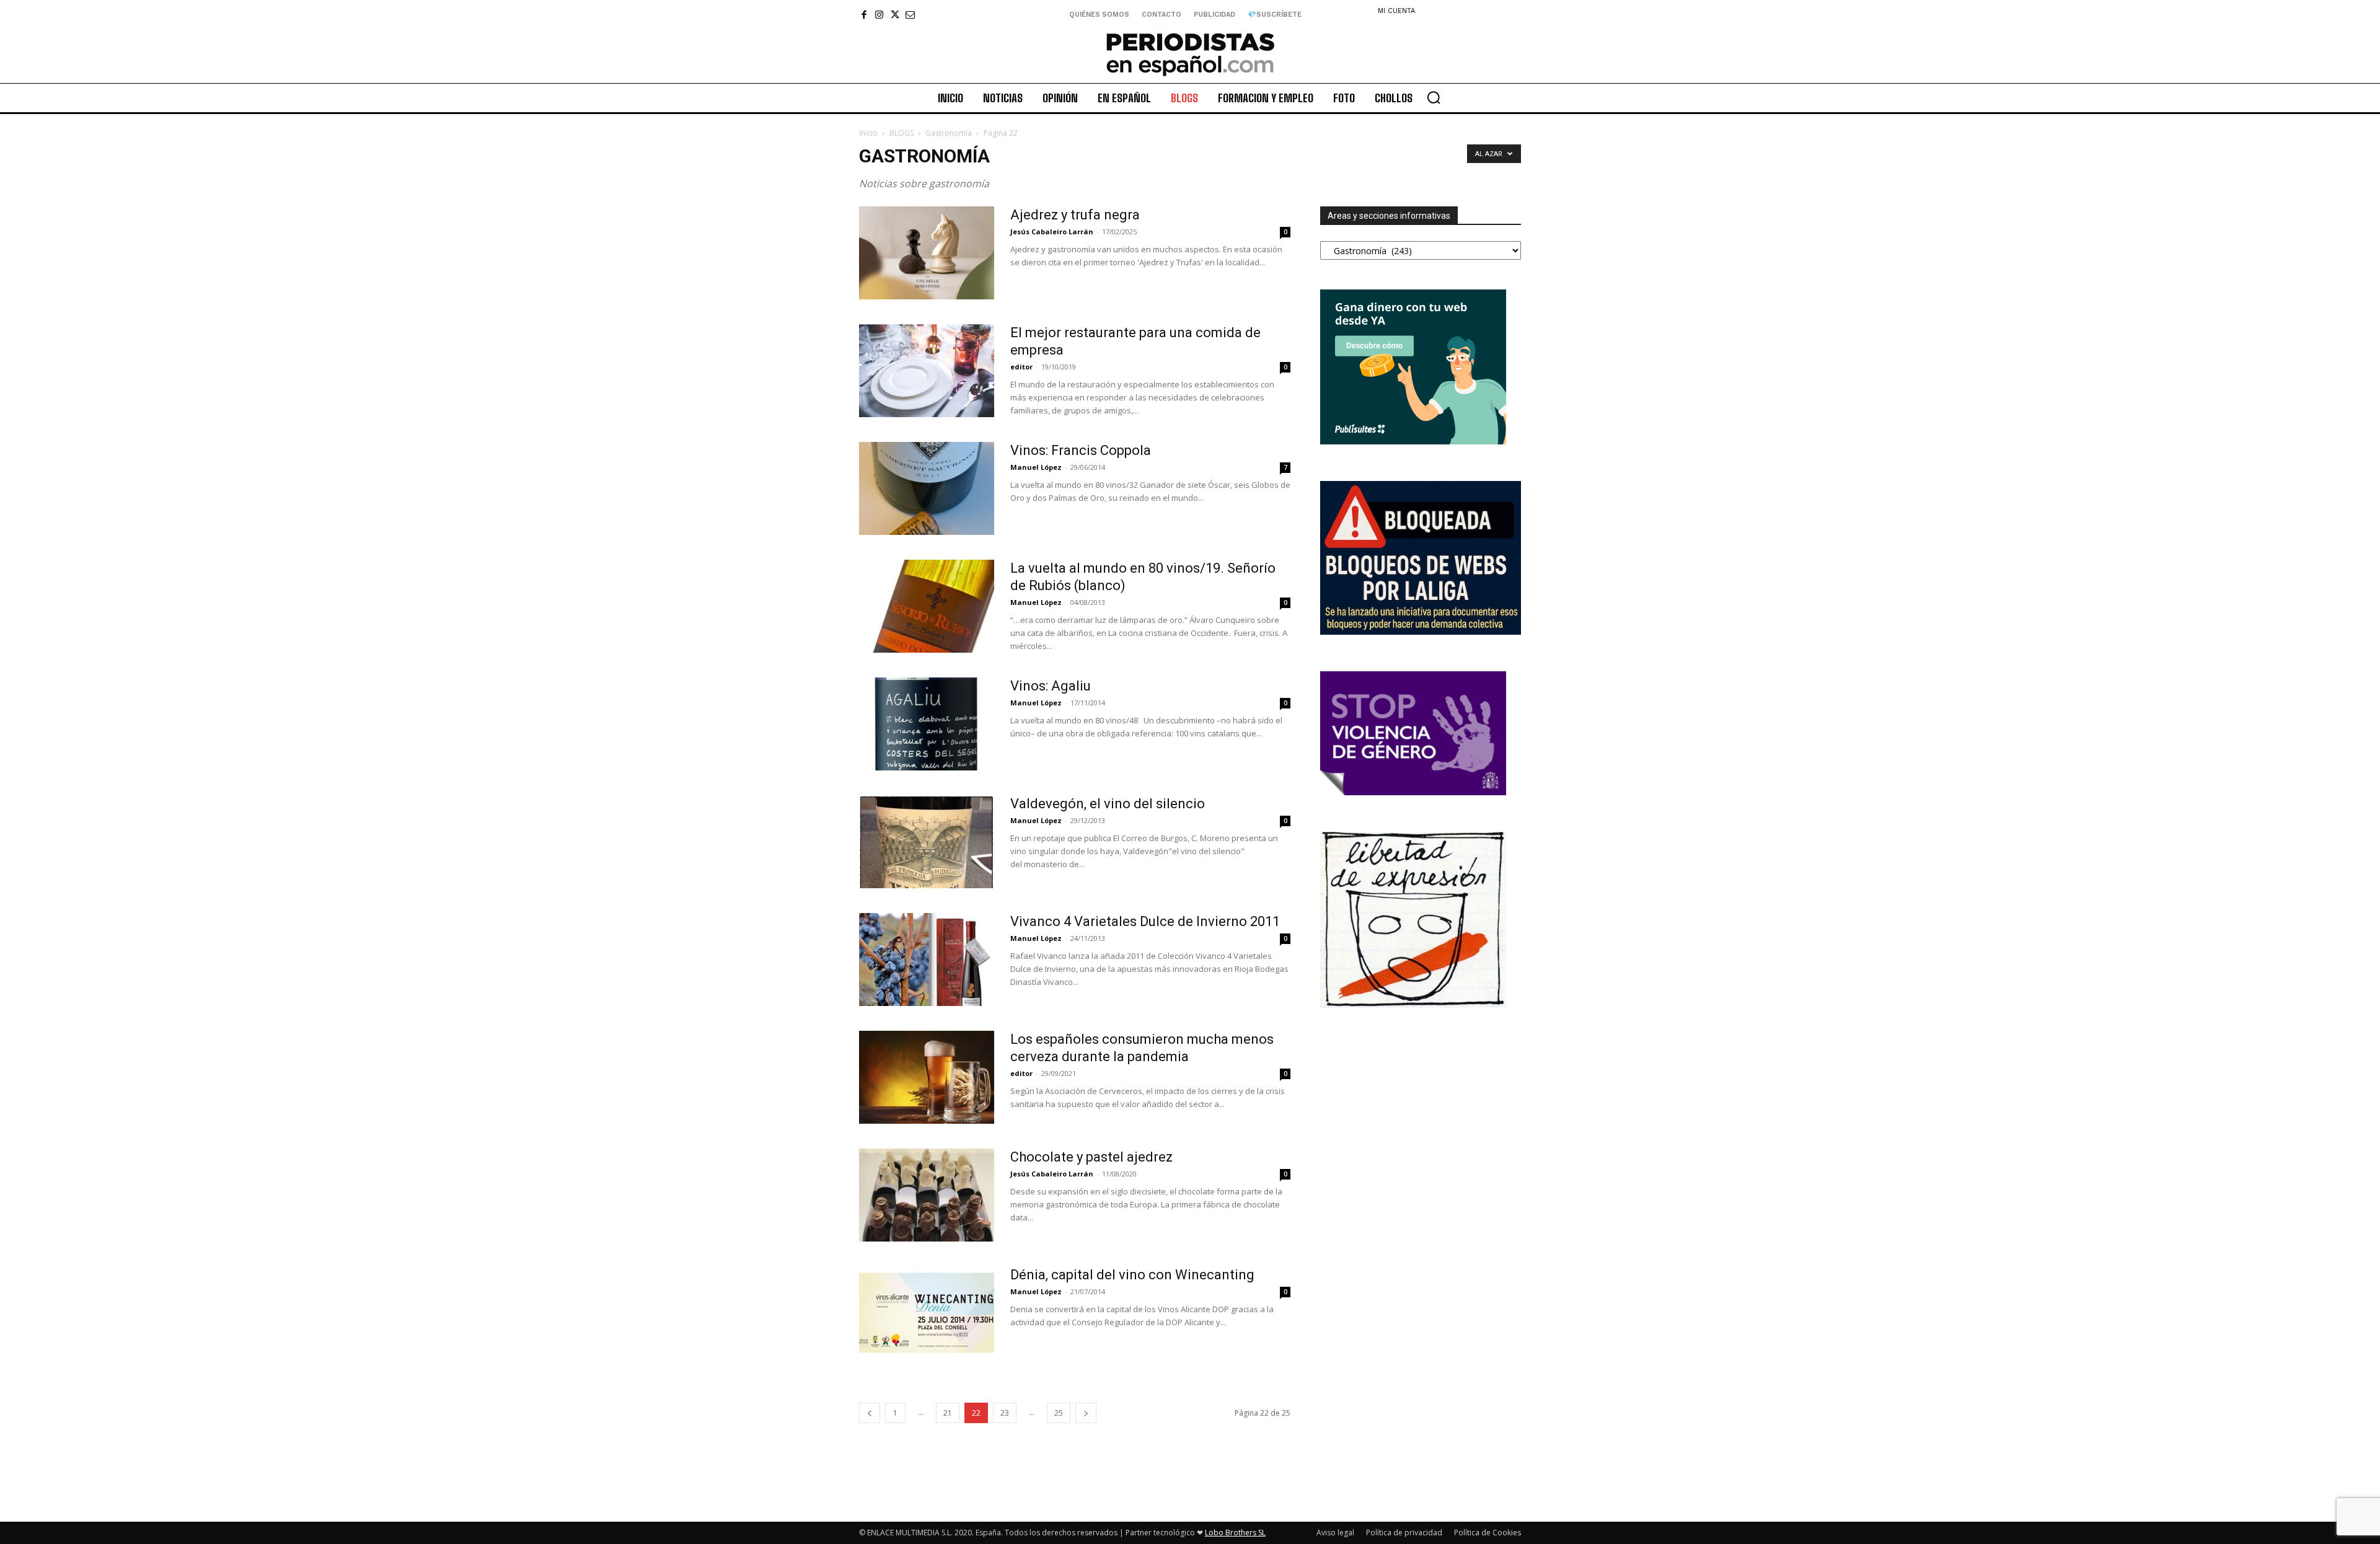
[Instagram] (879, 15)
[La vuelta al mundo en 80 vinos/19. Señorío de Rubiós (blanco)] (927, 606)
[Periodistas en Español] (1190, 54)
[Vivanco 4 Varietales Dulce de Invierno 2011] (927, 959)
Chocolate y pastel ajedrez (1091, 1157)
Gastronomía (949, 133)
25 (1059, 1413)
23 (1005, 1413)
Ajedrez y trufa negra (1075, 215)
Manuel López (1036, 467)
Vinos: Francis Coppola (1081, 450)
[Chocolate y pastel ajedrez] (927, 1195)
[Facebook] (864, 15)
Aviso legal (1335, 1533)
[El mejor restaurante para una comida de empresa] (927, 371)
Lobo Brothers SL (1235, 1533)
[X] (895, 15)
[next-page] (1086, 1413)
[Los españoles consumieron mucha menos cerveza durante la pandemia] (927, 1077)
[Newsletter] (910, 15)
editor (1021, 367)
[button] (1434, 97)
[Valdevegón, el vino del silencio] (927, 842)
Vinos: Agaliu (1051, 686)
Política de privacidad (1404, 1533)
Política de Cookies (1487, 1533)
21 (948, 1413)
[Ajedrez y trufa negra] (927, 253)
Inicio (868, 133)
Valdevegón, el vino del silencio (1108, 804)
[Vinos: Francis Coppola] (927, 488)
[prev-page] (870, 1413)
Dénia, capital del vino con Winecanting (1132, 1275)
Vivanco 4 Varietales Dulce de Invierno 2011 (1145, 921)
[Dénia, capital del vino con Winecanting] (927, 1313)
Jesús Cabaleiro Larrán (1052, 232)
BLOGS (901, 133)
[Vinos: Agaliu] (927, 724)
